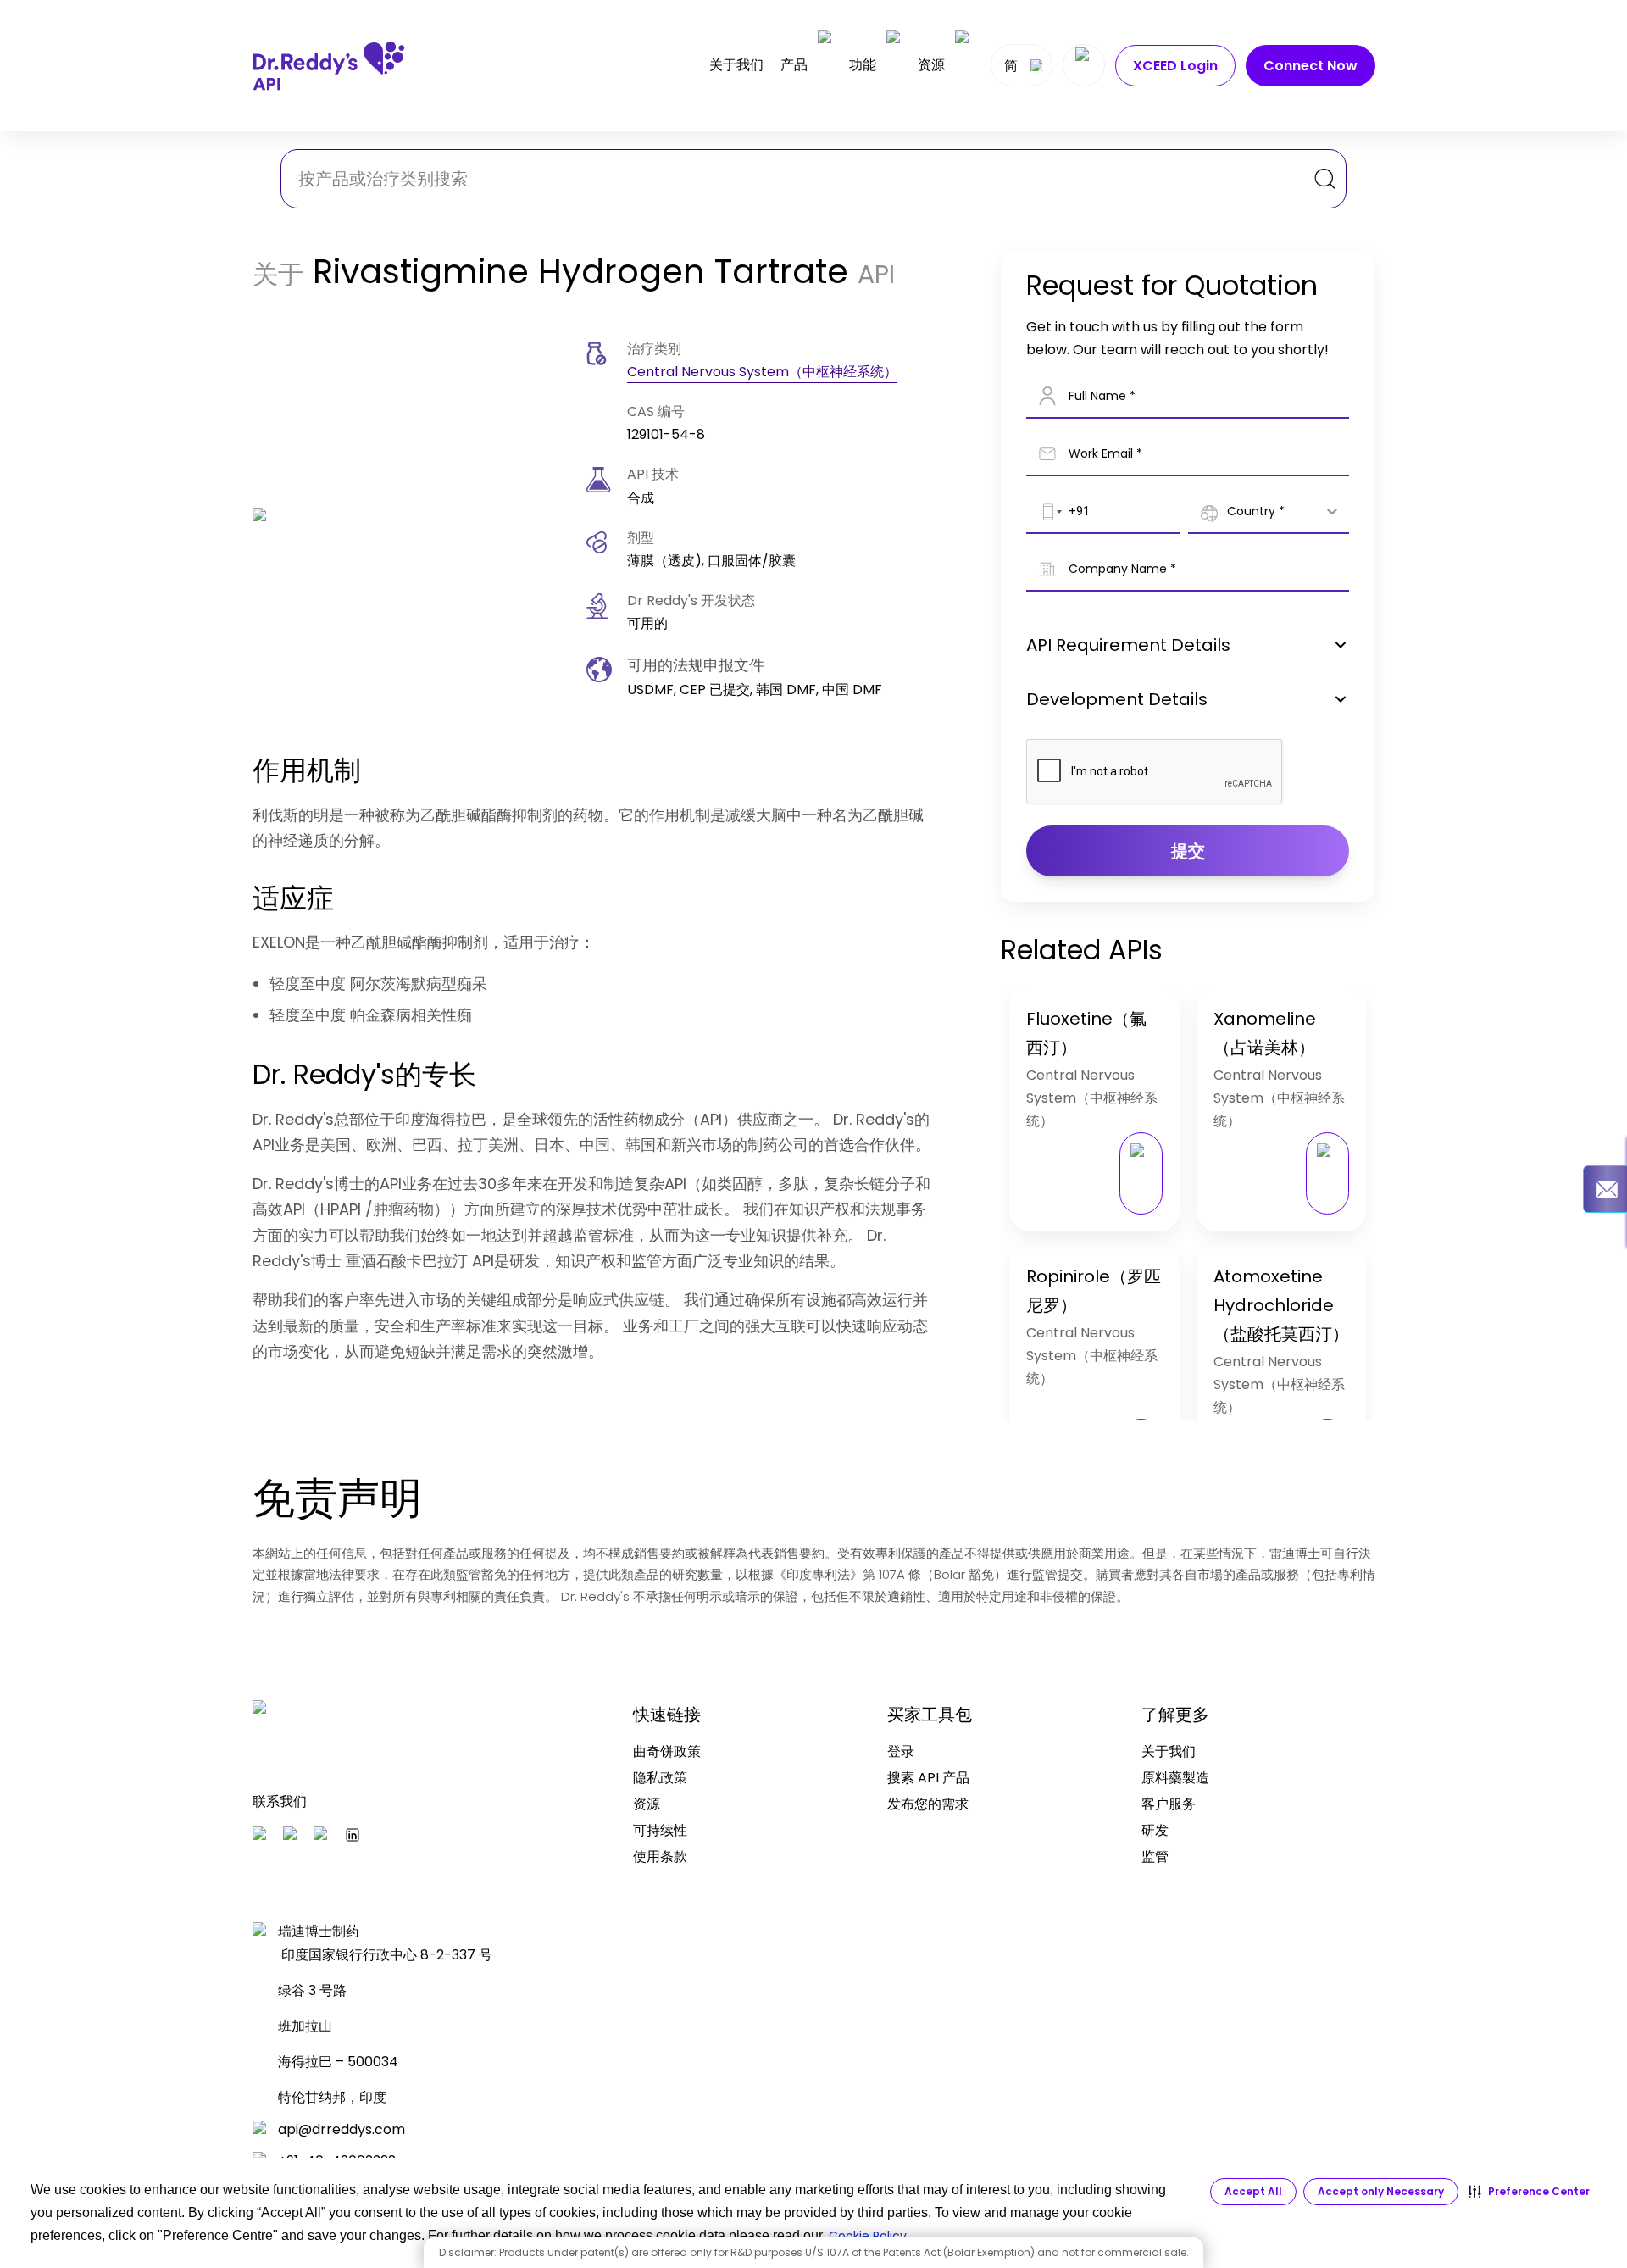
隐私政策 (660, 1778)
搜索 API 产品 (928, 1778)
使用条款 (660, 1857)
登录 (901, 1751)
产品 (794, 65)
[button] (1529, 2192)
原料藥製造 (1175, 1778)
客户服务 (1169, 1804)
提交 (1188, 851)
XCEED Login (1175, 66)
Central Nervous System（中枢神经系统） (762, 372)
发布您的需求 (928, 1804)
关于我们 (736, 65)
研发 (1155, 1830)
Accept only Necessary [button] (1381, 2191)
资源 (931, 65)
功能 (863, 65)
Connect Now (1310, 66)
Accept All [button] (1253, 2191)
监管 (1155, 1857)
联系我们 (280, 1801)
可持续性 (660, 1830)
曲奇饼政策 (667, 1751)
